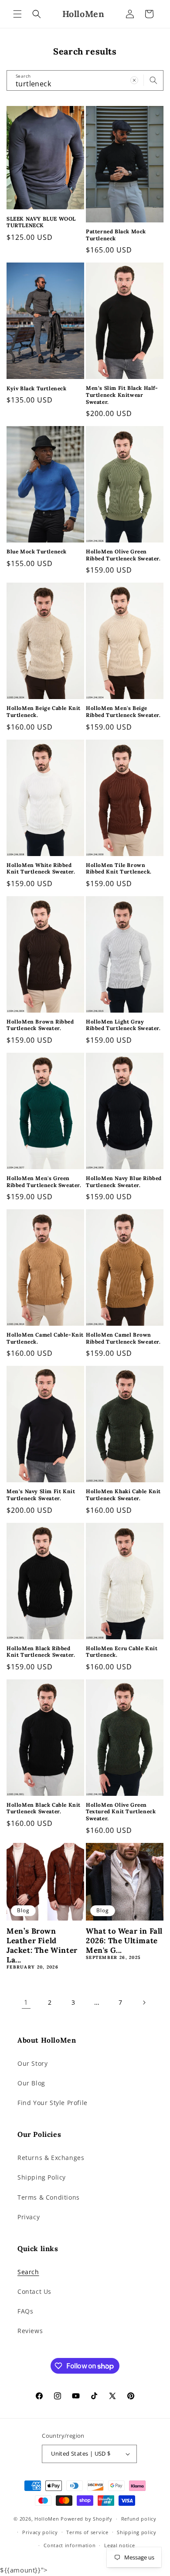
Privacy (29, 2217)
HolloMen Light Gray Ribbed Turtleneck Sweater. (123, 1025)
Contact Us (34, 2291)
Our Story (32, 2063)
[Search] (153, 80)
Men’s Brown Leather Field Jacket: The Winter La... (42, 1945)
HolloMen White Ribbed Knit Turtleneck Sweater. (41, 868)
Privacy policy (40, 2532)
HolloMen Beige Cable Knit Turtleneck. (44, 711)
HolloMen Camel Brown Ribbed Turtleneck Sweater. (123, 1338)
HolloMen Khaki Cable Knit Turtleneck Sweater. (123, 1495)
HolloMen (47, 2519)
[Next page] (144, 2003)
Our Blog (31, 2083)
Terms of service (87, 2532)
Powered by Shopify (87, 2519)
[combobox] (85, 80)
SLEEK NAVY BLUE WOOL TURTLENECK (41, 222)
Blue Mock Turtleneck (37, 551)
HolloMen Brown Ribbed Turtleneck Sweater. (40, 1025)
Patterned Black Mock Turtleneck (116, 235)
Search (28, 2272)
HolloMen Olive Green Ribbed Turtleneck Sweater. (123, 555)
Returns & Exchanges (51, 2158)
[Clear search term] (134, 80)
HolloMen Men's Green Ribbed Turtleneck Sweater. (44, 1182)
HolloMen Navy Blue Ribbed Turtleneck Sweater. (124, 1182)
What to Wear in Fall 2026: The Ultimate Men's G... (124, 1941)
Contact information (70, 2545)
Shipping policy (137, 2532)
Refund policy (139, 2519)
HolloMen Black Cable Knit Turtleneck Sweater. (44, 1808)
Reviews (30, 2331)
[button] (17, 14)
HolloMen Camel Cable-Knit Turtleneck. (45, 1338)
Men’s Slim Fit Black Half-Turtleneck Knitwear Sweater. (122, 395)
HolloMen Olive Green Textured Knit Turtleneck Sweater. (121, 1812)
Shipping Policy (42, 2177)
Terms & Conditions (49, 2197)
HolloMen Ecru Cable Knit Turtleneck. (122, 1652)
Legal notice (119, 2545)
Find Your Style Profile (53, 2103)
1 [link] (26, 2002)
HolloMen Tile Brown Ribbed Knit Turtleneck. (119, 868)
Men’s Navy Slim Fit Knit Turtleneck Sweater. (41, 1495)
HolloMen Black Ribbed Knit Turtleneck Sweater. (41, 1652)
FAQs (25, 2311)
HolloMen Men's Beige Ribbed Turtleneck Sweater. (123, 711)
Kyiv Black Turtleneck (37, 388)
